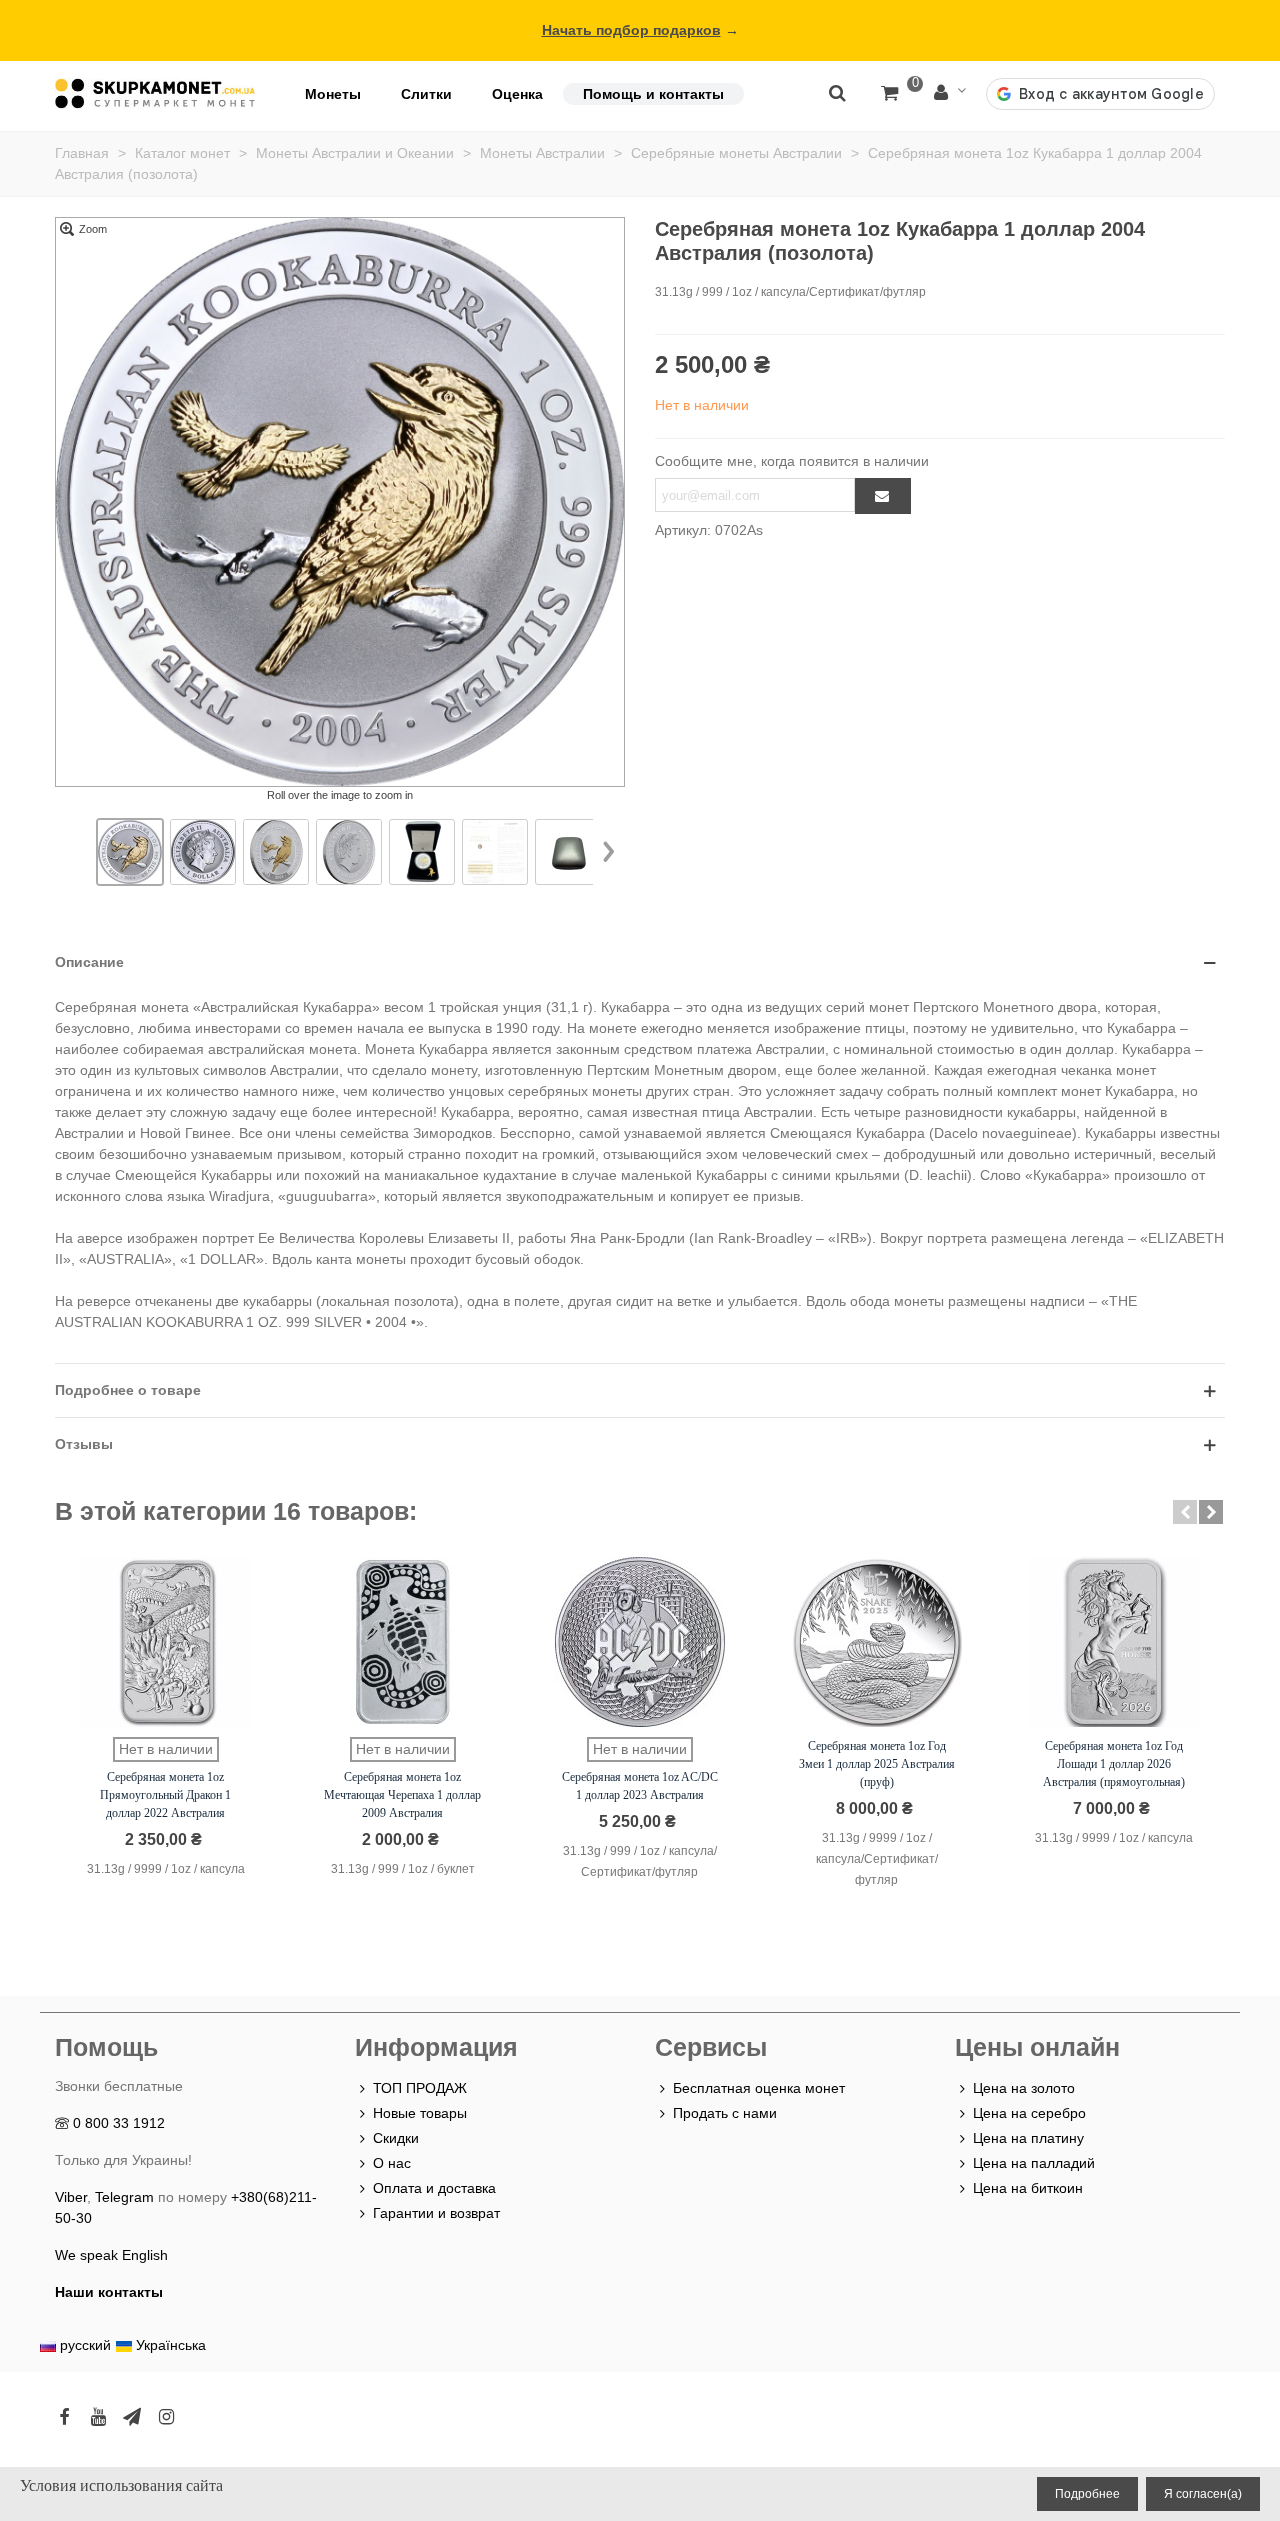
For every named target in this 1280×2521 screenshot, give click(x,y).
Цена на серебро (1029, 2113)
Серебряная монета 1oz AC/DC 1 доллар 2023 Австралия (640, 1786)
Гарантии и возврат (436, 2213)
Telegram (124, 2197)
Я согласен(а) (1203, 2494)
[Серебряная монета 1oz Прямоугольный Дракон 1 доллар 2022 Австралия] (166, 1642)
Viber (71, 2197)
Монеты (333, 94)
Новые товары (420, 2113)
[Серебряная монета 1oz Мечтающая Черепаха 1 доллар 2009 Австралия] (403, 1642)
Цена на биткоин (1028, 2188)
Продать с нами (725, 2113)
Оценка (517, 94)
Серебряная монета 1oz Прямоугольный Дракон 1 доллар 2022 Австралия (165, 1795)
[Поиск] (837, 92)
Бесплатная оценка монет (759, 2088)
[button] (1185, 1512)
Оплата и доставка (434, 2188)
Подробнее (1087, 2494)
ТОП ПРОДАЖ (420, 2088)
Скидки (396, 2138)
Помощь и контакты (653, 94)
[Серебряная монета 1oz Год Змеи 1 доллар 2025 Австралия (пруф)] (877, 1642)
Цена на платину (1028, 2138)
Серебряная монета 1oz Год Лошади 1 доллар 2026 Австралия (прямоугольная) (1114, 1764)
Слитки (426, 94)
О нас (392, 2163)
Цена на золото (1024, 2088)
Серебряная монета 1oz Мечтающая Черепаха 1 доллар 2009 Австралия (402, 1795)
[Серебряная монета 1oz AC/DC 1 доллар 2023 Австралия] (640, 1642)
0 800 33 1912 (119, 2123)
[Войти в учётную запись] (950, 93)
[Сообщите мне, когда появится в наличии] (883, 496)
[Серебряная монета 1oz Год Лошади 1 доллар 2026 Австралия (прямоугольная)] (1114, 1642)
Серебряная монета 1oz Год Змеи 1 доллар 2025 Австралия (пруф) (877, 1764)
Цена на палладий (1034, 2163)
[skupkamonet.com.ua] (155, 93)
